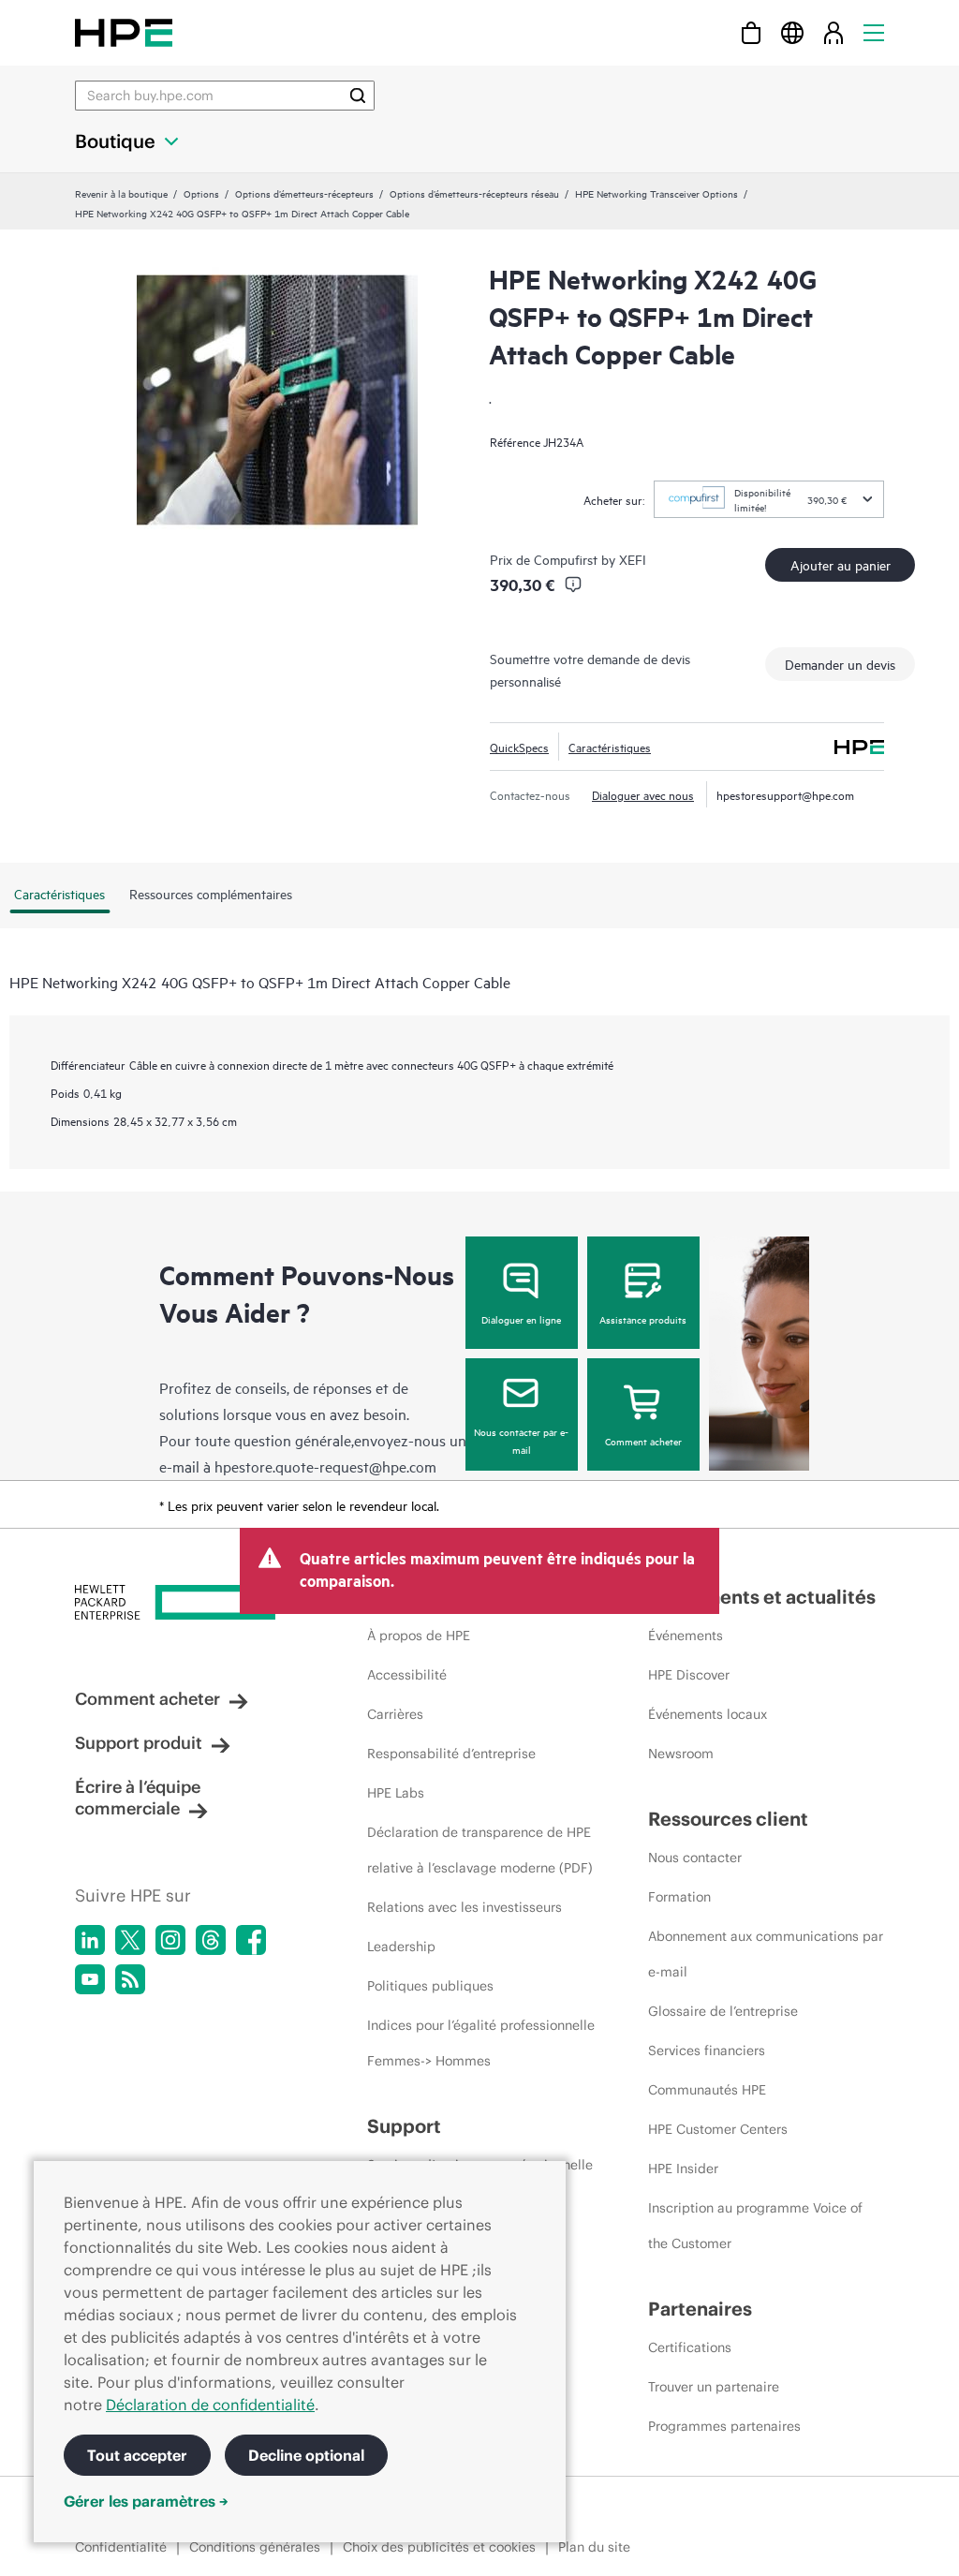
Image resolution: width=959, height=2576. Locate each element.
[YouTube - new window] (90, 1979)
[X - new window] (130, 1940)
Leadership (401, 1947)
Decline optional (306, 2455)
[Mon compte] (834, 32)
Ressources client (728, 1819)
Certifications (690, 2347)
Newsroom (681, 1754)
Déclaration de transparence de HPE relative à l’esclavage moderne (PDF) (480, 1850)
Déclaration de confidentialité (210, 2405)
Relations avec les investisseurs (465, 1907)
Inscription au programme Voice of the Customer (755, 2226)
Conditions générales (255, 2547)
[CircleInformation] (573, 585)
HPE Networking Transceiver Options (657, 193)
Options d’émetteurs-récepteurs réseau (474, 193)
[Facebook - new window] (251, 1940)
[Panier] (751, 32)
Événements (686, 1636)
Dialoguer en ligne (521, 1319)
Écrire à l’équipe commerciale (138, 1798)
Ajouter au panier (841, 564)
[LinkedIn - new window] (90, 1940)
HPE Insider (683, 2169)
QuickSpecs (519, 747)
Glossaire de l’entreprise (723, 2011)
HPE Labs (396, 1793)
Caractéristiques (610, 747)
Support (404, 2126)
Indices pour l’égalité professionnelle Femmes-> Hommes (481, 2043)
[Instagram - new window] (170, 1940)
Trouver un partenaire (714, 2387)
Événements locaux (708, 1714)
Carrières (395, 1714)
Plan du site (594, 2547)
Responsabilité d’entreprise (451, 1754)
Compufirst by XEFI (590, 559)
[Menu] (874, 32)
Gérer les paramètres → (146, 2501)
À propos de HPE (419, 1636)
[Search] (358, 96)
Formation (679, 1897)
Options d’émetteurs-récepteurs (304, 193)
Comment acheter (643, 1441)
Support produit (139, 1743)
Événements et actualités (762, 1597)
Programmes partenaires (724, 2426)
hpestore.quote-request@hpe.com (325, 1466)
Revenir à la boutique (121, 193)
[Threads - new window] (211, 1940)
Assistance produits (643, 1319)
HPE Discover (689, 1675)
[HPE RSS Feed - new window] (130, 1979)
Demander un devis (840, 664)
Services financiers (707, 2050)
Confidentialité (121, 2547)
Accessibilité (407, 1675)
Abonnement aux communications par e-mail (766, 1954)
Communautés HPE (707, 2090)
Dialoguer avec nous (643, 794)
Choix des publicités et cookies (439, 2547)
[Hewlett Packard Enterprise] (124, 32)
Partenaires (700, 2309)
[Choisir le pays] (792, 32)
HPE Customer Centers (718, 2129)
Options (201, 193)
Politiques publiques (430, 1986)
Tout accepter (137, 2455)
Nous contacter (695, 1858)
